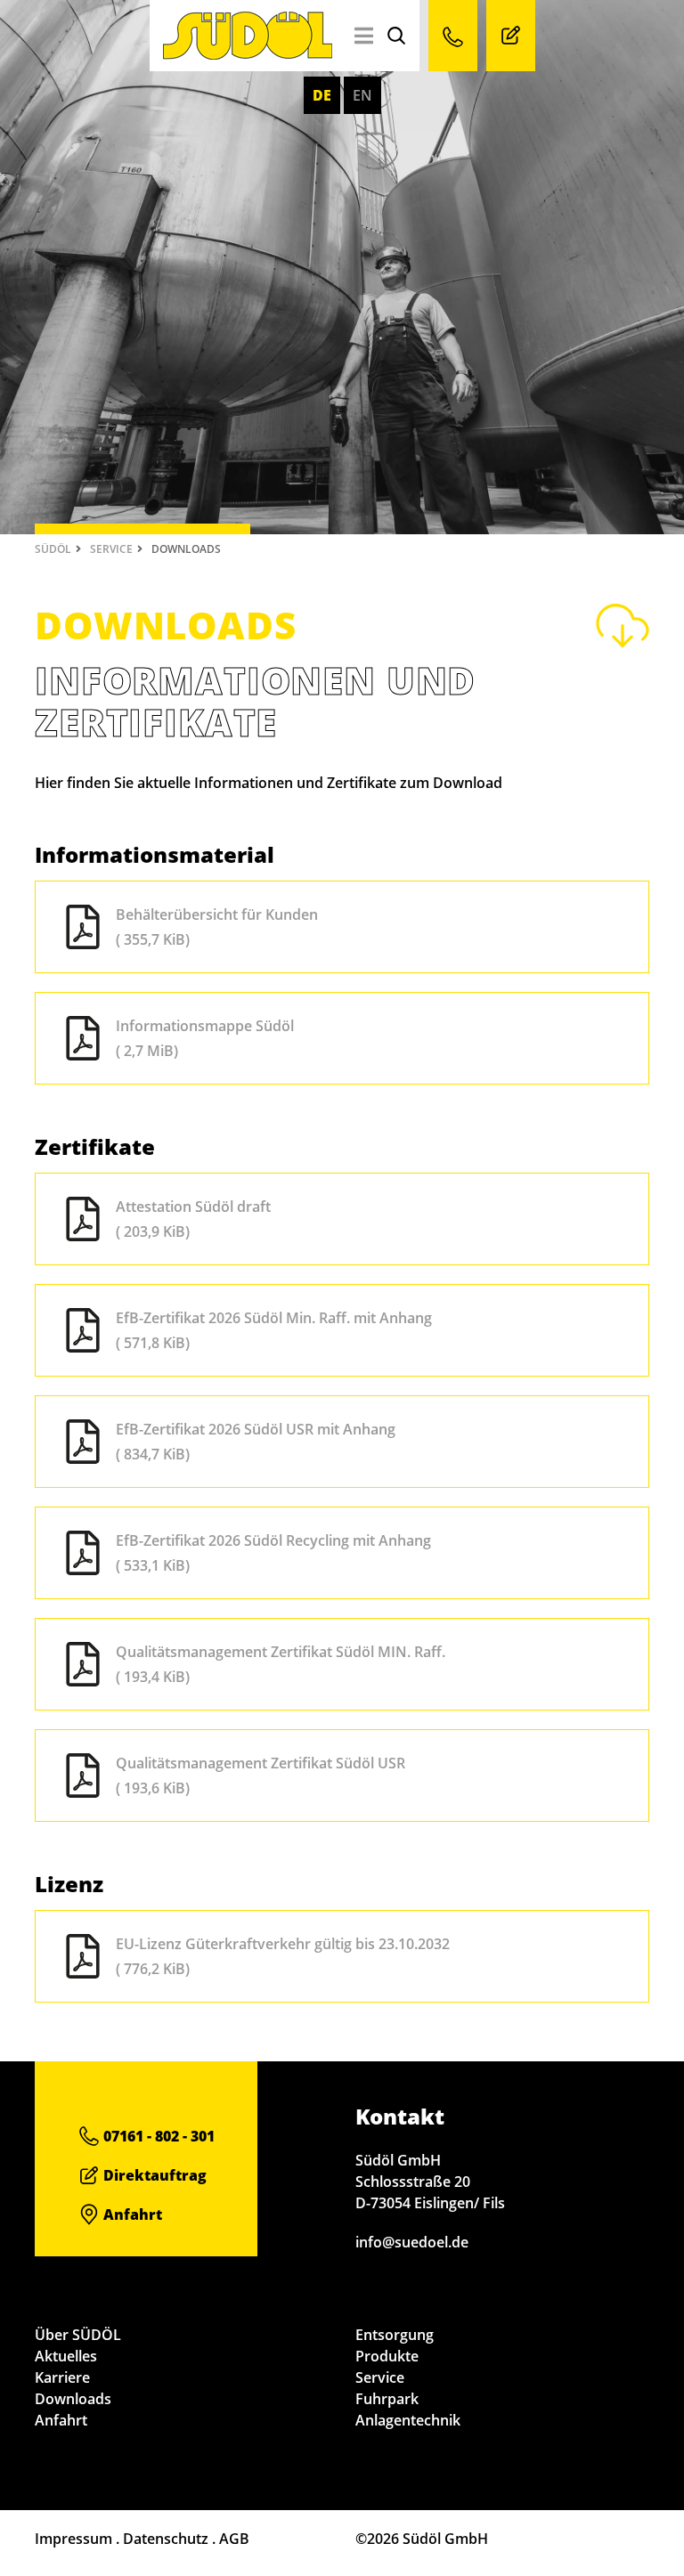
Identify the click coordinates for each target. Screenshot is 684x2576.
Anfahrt (131, 2214)
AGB (234, 2539)
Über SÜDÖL (78, 2335)
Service (111, 549)
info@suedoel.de (412, 2242)
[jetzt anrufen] (453, 36)
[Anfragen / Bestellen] (511, 36)
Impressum (73, 2539)
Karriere (62, 2377)
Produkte (387, 2356)
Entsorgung (395, 2335)
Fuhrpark (387, 2399)
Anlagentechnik (408, 2420)
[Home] (248, 54)
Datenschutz (166, 2539)
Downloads (73, 2399)
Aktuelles (66, 2356)
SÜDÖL (53, 549)
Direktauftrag (153, 2175)
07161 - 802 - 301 (157, 2136)
